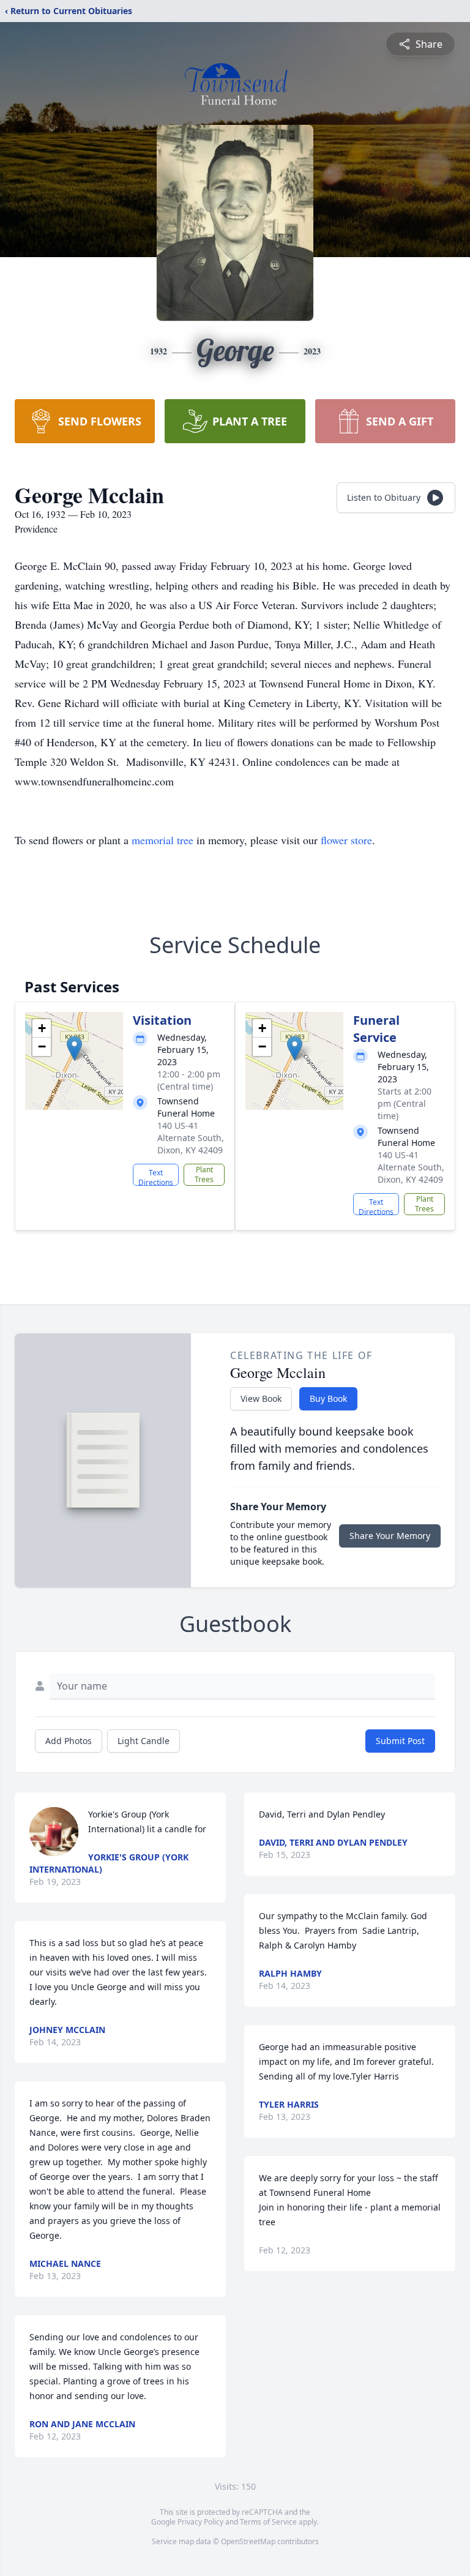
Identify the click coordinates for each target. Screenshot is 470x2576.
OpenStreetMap (248, 2541)
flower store (346, 840)
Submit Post (400, 1741)
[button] (74, 1048)
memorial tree (162, 840)
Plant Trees (204, 1174)
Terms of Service (268, 2522)
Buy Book (328, 1398)
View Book (261, 1398)
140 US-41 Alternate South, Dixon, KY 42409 (191, 1138)
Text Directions (156, 1177)
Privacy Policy (200, 2522)
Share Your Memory (390, 1536)
